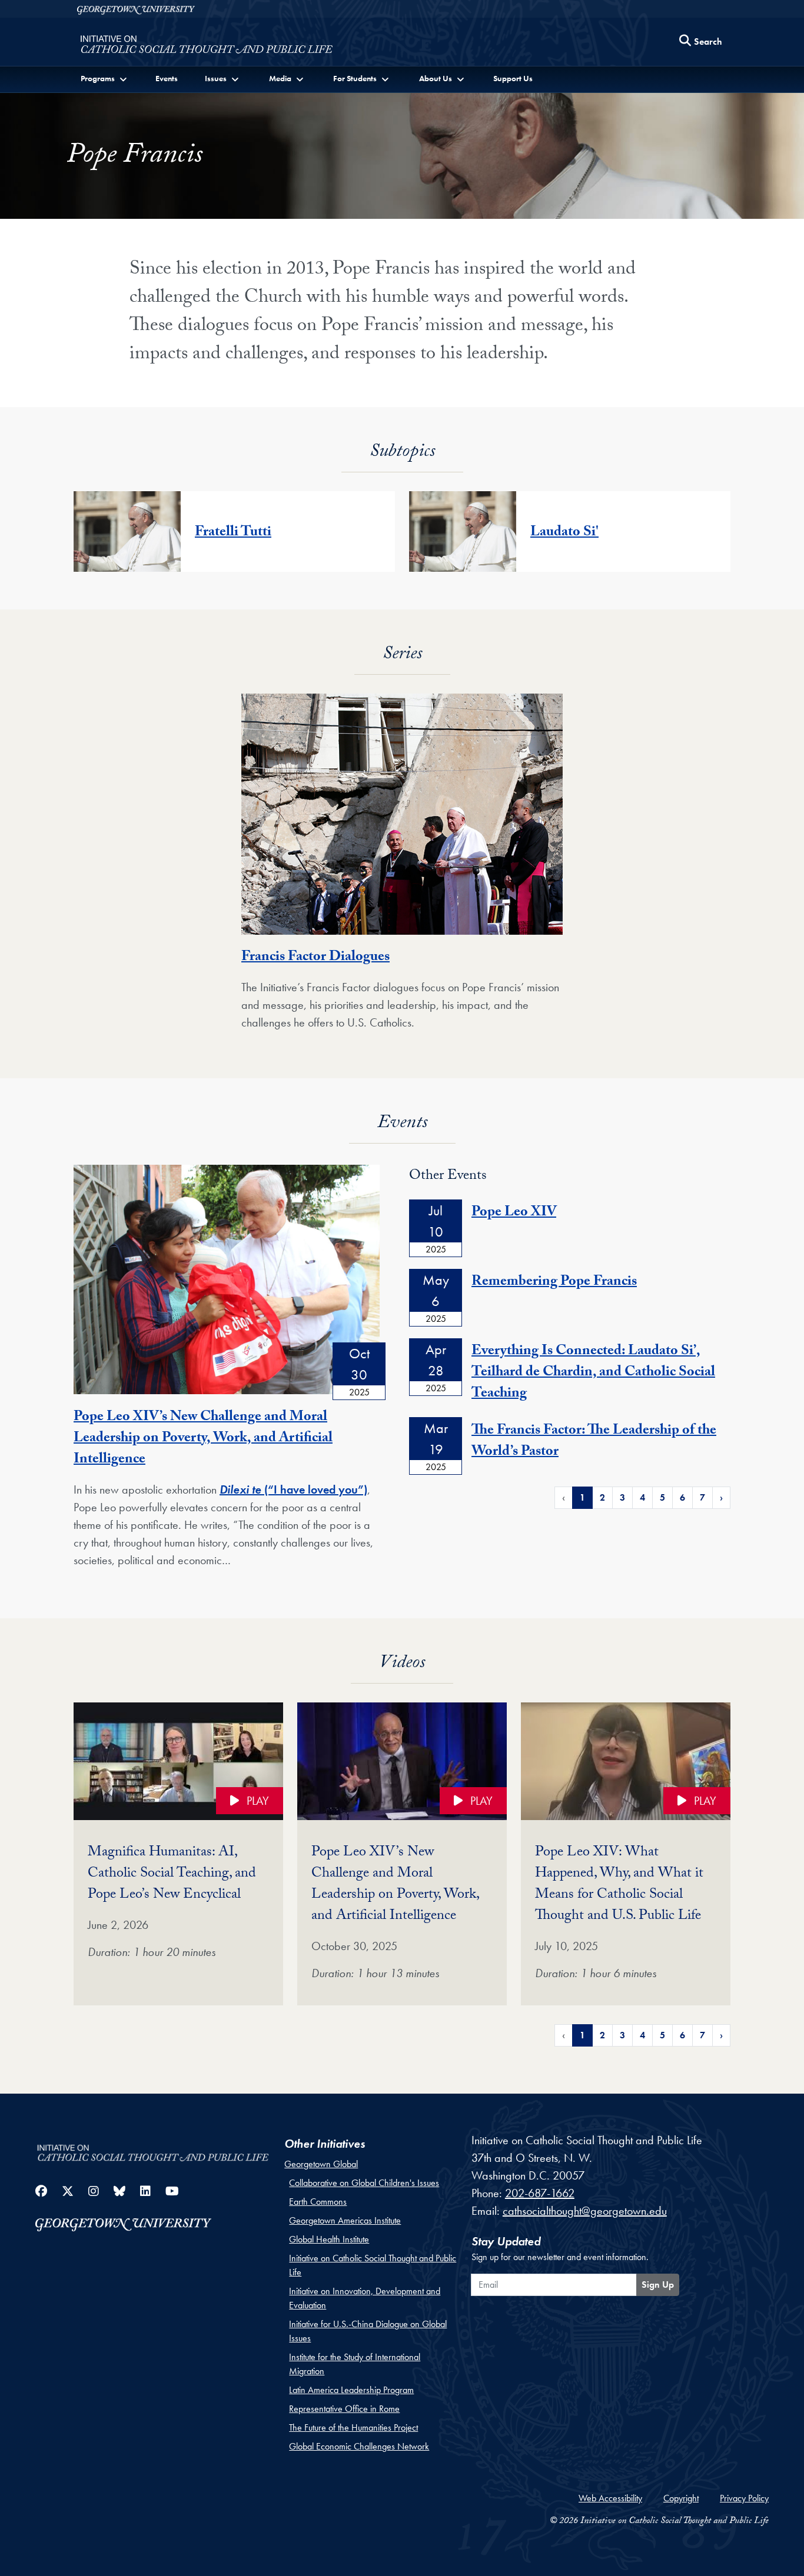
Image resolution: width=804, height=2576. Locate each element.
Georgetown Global (321, 2164)
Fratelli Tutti (233, 533)
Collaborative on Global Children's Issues (364, 2183)
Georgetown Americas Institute (345, 2220)
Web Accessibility (610, 2498)
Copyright (681, 2498)
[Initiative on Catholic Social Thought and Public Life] (206, 45)
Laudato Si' (564, 533)
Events (167, 78)
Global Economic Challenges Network (359, 2446)
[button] (105, 79)
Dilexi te (240, 1489)
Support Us (513, 78)
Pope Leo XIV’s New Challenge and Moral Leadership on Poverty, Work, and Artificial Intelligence (203, 1439)
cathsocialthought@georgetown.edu (585, 2211)
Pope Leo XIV (514, 1213)
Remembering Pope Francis (554, 1283)
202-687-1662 (540, 2193)
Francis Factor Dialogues (315, 958)
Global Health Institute (329, 2239)
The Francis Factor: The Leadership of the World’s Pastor (594, 1442)
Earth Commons (318, 2202)
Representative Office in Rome (344, 2409)
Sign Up (658, 2285)
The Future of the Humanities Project (353, 2427)
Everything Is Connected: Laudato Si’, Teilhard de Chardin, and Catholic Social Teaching (593, 1373)
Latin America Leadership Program (351, 2390)
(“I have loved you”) (314, 1489)
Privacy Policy (744, 2498)
